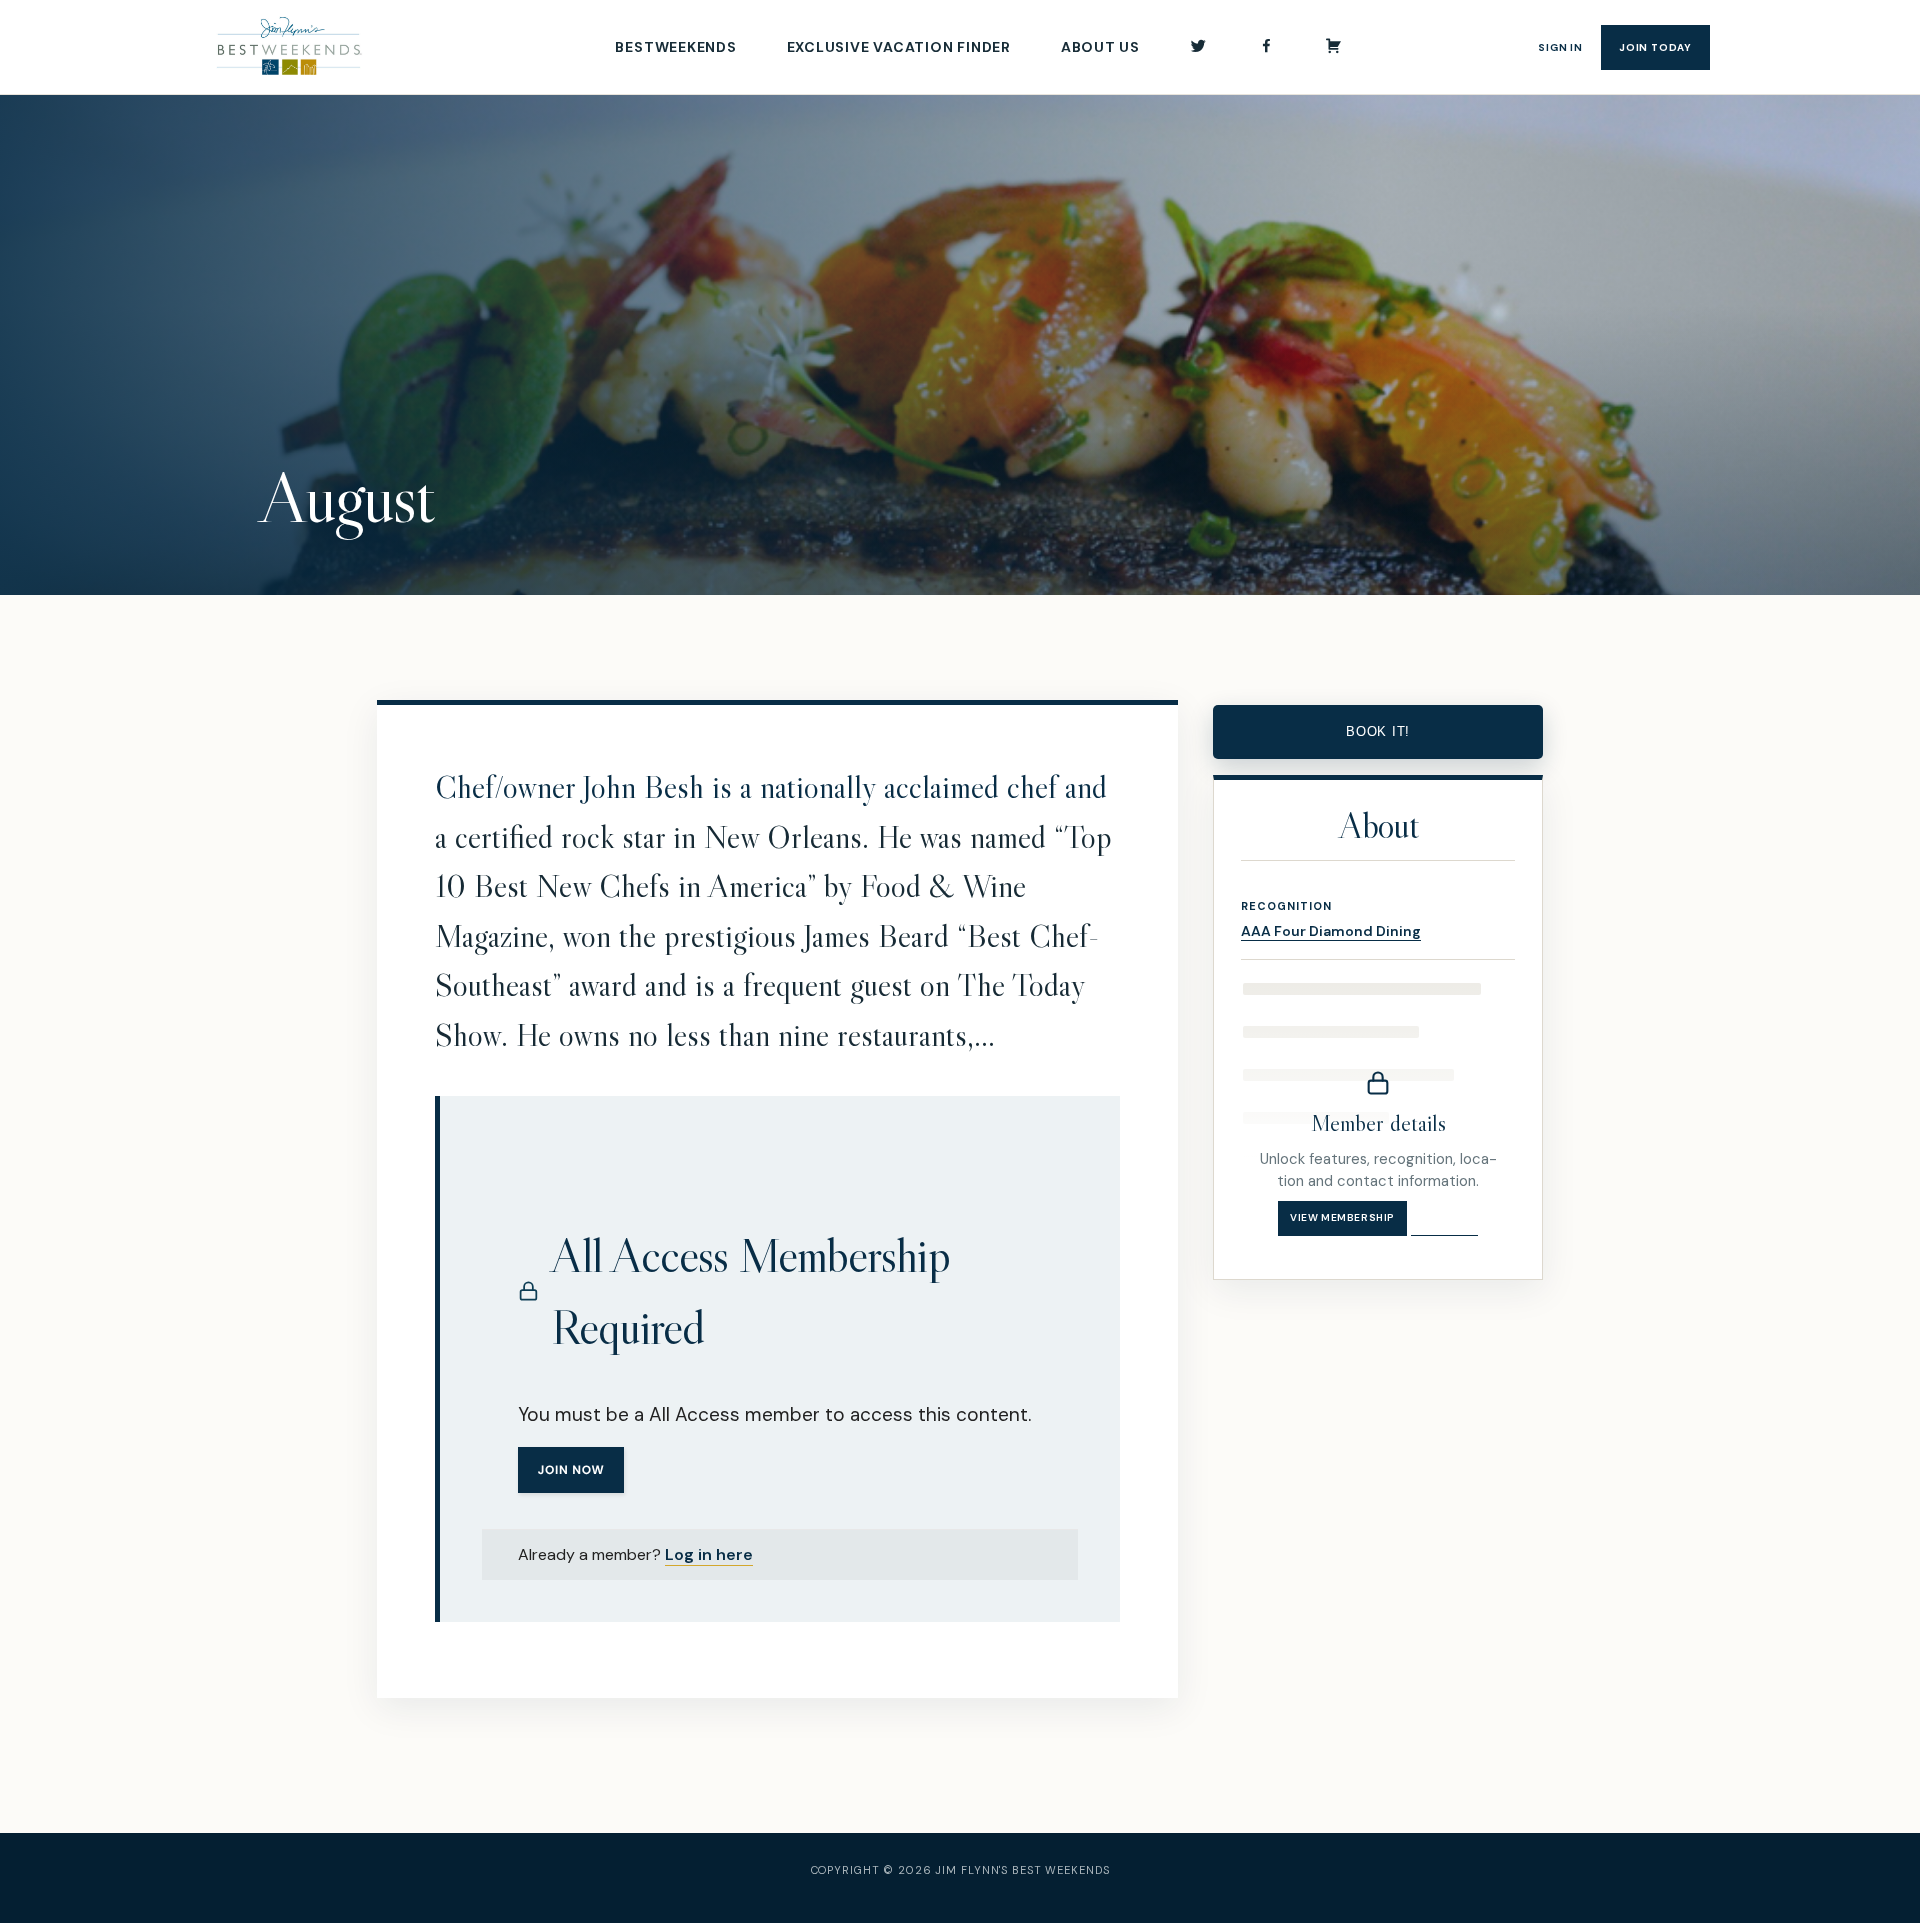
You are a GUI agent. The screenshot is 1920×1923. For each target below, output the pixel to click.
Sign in (1560, 47)
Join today (1655, 47)
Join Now (571, 1470)
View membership (1342, 1217)
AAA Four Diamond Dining (1331, 931)
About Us (1100, 47)
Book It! (1378, 731)
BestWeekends (675, 47)
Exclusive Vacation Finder (899, 47)
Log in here (709, 1554)
